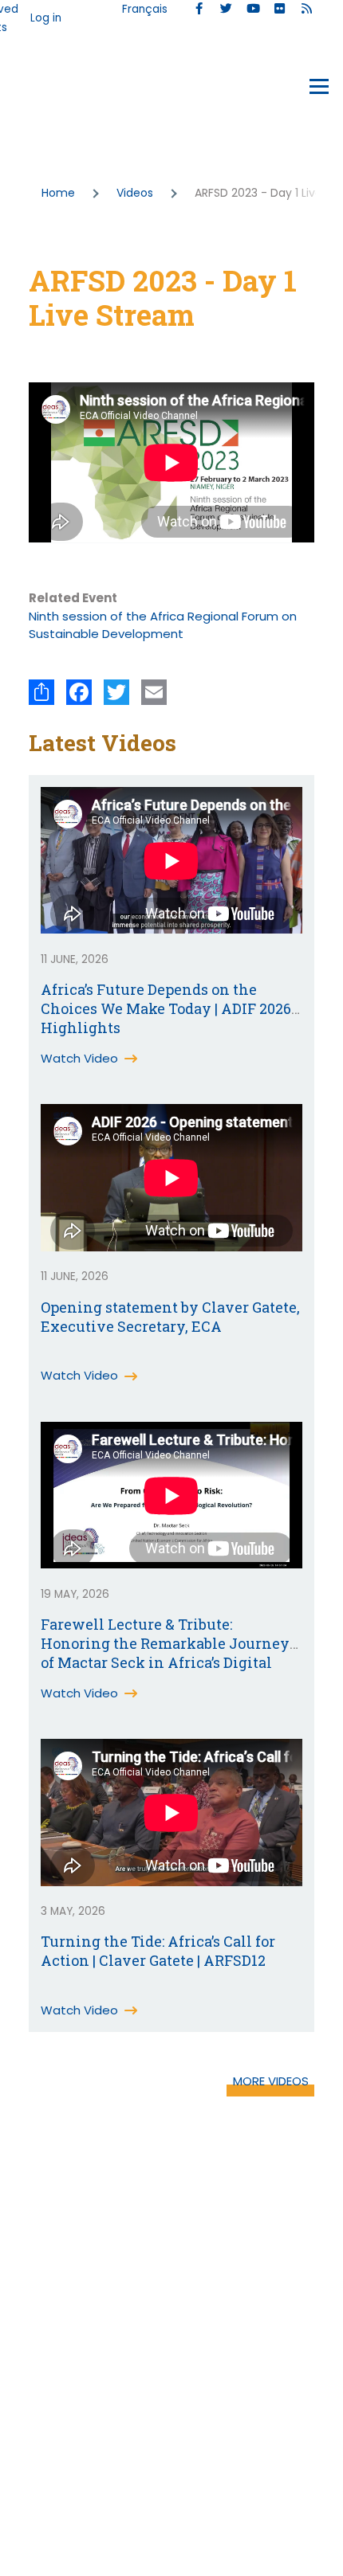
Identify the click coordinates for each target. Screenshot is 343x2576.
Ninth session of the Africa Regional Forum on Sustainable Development (163, 625)
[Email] (154, 692)
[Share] (41, 692)
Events (49, 90)
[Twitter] (116, 692)
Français (145, 9)
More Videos (271, 2081)
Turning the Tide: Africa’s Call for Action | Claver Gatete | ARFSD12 (158, 1951)
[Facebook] (79, 692)
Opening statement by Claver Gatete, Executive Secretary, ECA (170, 1317)
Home (58, 193)
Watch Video (79, 1058)
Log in (46, 18)
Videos (135, 193)
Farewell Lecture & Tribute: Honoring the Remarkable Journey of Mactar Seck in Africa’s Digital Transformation (165, 1653)
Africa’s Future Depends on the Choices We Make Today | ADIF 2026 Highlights (166, 1008)
